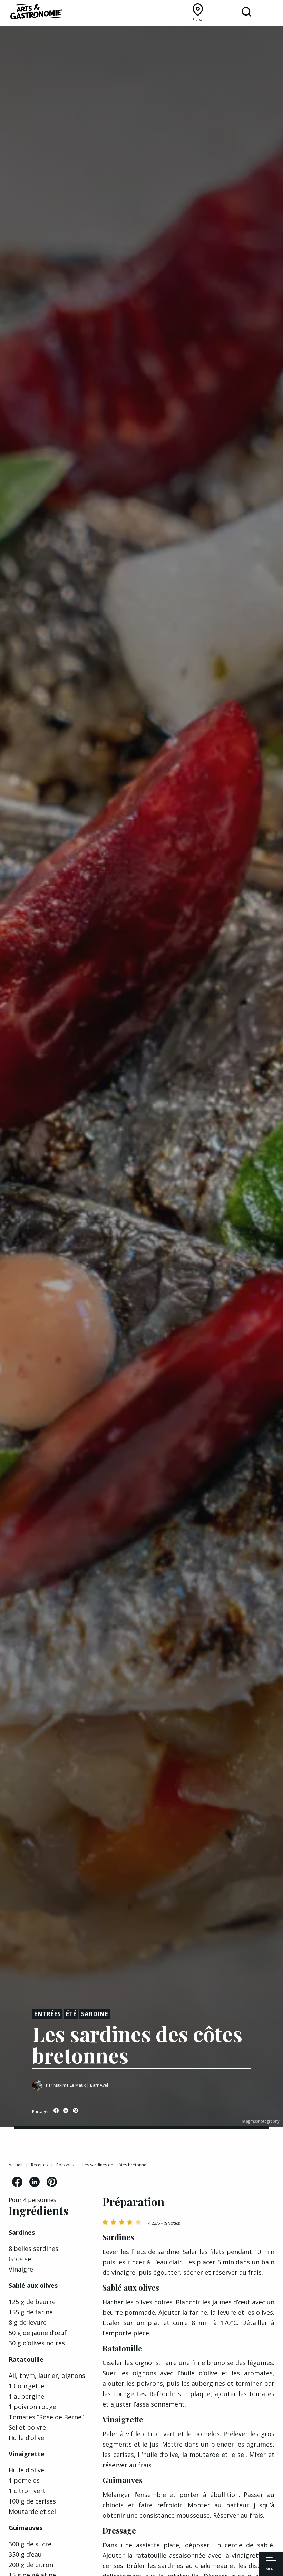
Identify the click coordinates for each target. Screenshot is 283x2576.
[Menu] (271, 2562)
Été (71, 2014)
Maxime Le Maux (70, 2085)
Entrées (47, 2014)
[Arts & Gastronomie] (36, 13)
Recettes (39, 2165)
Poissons (65, 2165)
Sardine (95, 2014)
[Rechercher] (246, 12)
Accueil (16, 2165)
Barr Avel (99, 2085)
